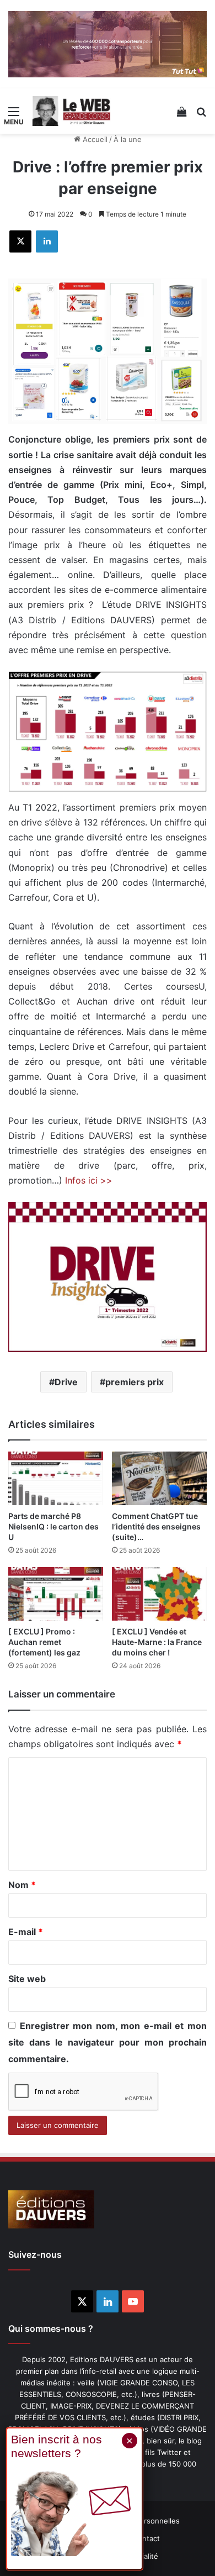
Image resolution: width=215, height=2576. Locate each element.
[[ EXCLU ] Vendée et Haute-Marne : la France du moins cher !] (159, 1594)
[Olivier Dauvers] (72, 111)
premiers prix (135, 1382)
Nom (22, 1885)
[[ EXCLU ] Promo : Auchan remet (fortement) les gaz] (56, 1594)
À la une (128, 139)
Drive (66, 1382)
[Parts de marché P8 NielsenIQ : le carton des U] (56, 1478)
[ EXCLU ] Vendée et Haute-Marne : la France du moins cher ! (157, 1642)
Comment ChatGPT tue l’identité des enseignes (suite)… (156, 1526)
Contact (146, 2538)
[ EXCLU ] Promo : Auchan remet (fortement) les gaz (44, 1642)
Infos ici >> (89, 1180)
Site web (27, 1979)
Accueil (94, 139)
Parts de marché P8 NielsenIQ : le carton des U (53, 1526)
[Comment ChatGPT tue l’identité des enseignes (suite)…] (159, 1478)
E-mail (26, 1932)
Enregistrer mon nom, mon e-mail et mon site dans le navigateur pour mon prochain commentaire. (108, 2042)
